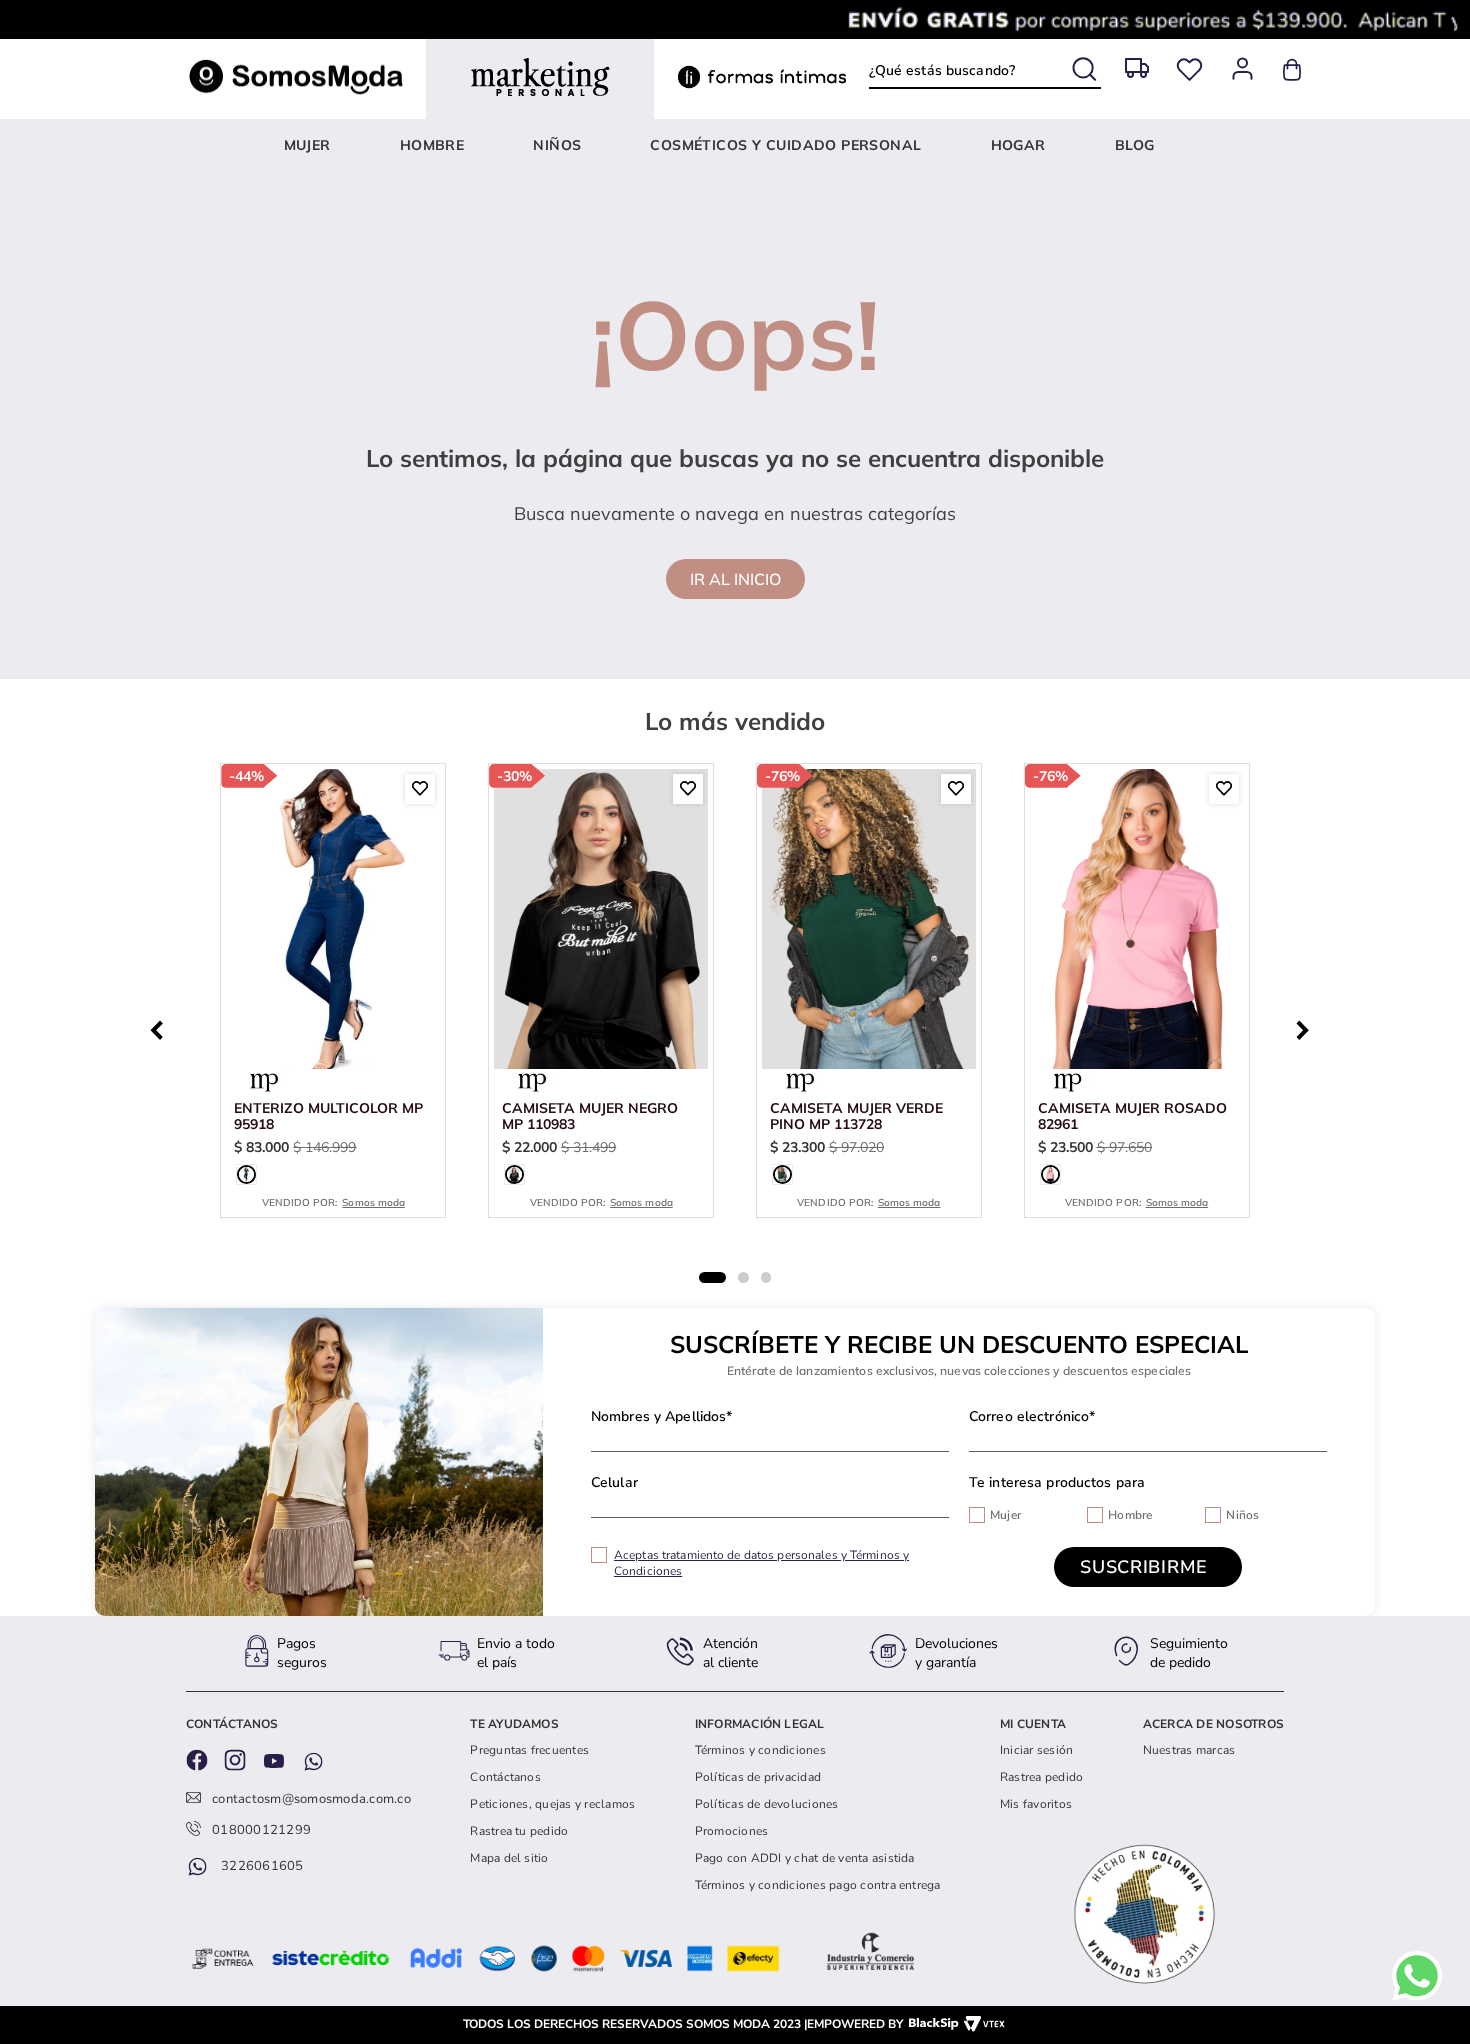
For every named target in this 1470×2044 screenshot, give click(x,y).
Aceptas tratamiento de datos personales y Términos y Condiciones (761, 1563)
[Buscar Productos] (1086, 65)
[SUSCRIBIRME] (1148, 1567)
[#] (1189, 69)
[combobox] (984, 70)
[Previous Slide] (162, 1028)
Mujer (1005, 1515)
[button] (246, 1174)
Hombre (1130, 1515)
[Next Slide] (1308, 1028)
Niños (1242, 1515)
